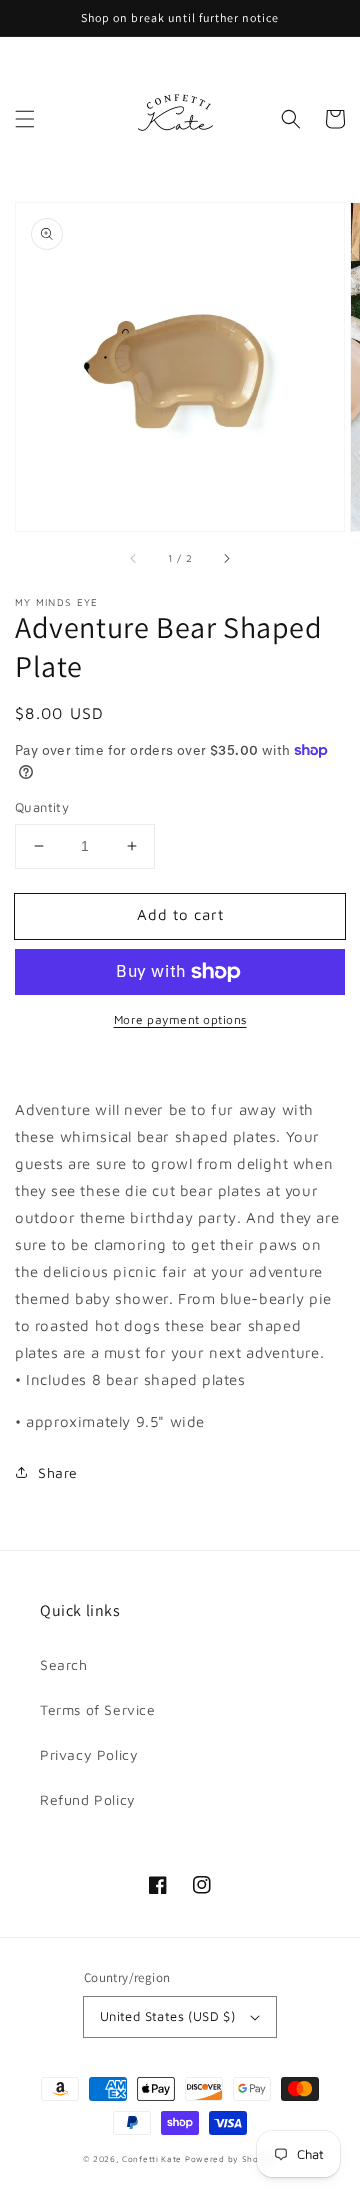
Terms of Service (98, 1709)
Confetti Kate (153, 2159)
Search (64, 1664)
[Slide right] (226, 559)
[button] (25, 119)
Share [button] (58, 1472)
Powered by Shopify (231, 2159)
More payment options (180, 1019)
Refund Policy (88, 1799)
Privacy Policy (89, 1754)
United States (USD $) (167, 2016)
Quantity (42, 807)
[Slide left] (134, 559)
